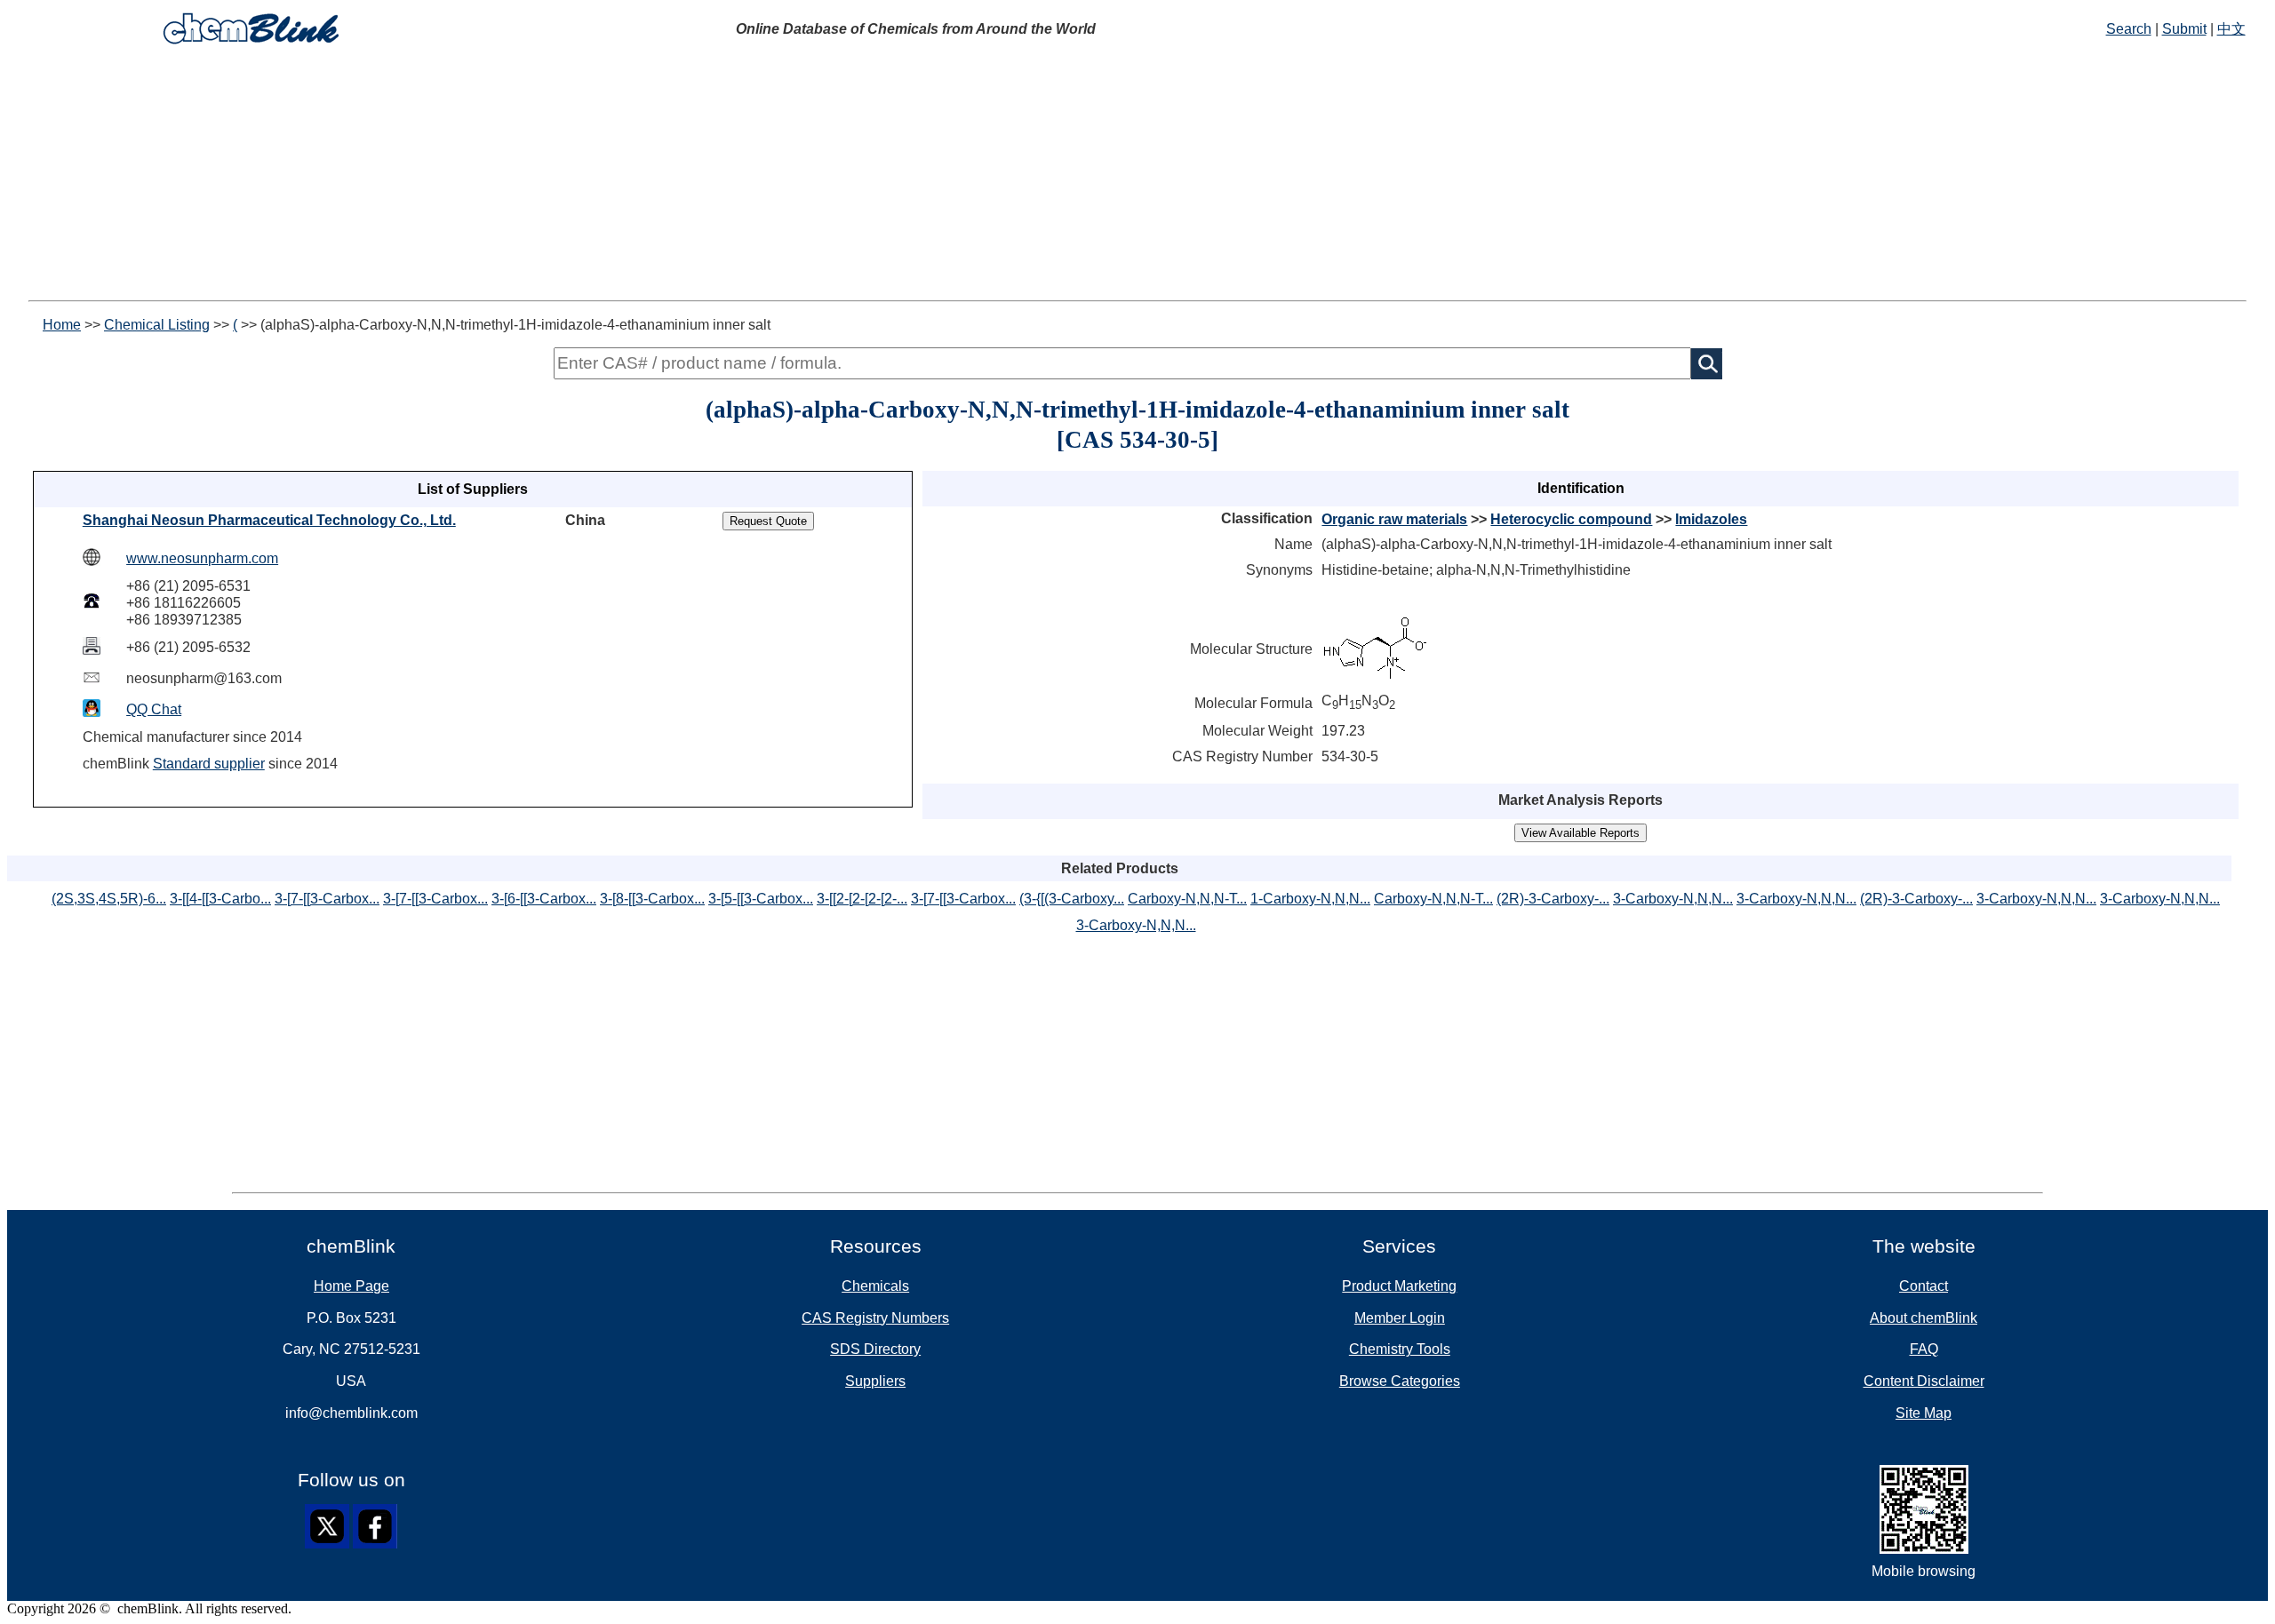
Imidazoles (1711, 519)
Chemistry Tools (1400, 1349)
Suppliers (875, 1381)
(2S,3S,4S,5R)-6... (109, 899)
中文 (2231, 29)
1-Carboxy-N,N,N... (1310, 899)
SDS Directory (875, 1349)
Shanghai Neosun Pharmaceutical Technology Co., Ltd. (269, 520)
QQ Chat (154, 709)
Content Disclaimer (1924, 1381)
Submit (2184, 29)
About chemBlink (1924, 1318)
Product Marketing (1399, 1286)
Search (2129, 29)
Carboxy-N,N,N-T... (1187, 899)
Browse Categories (1400, 1381)
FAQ (1924, 1349)
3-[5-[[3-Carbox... (761, 899)
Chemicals (875, 1286)
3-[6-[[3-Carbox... (544, 899)
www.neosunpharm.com (202, 558)
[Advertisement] (1137, 176)
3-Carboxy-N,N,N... (1673, 899)
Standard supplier (209, 764)
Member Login (1400, 1318)
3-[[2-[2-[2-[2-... (862, 899)
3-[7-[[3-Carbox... (327, 899)
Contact (1924, 1286)
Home (62, 325)
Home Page (351, 1286)
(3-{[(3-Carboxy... (1072, 899)
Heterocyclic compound (1571, 519)
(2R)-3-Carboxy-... (1553, 899)
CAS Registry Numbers (875, 1318)
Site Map (1924, 1413)
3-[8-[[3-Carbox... (652, 899)
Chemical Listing (157, 325)
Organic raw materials (1394, 519)
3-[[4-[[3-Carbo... (220, 899)
